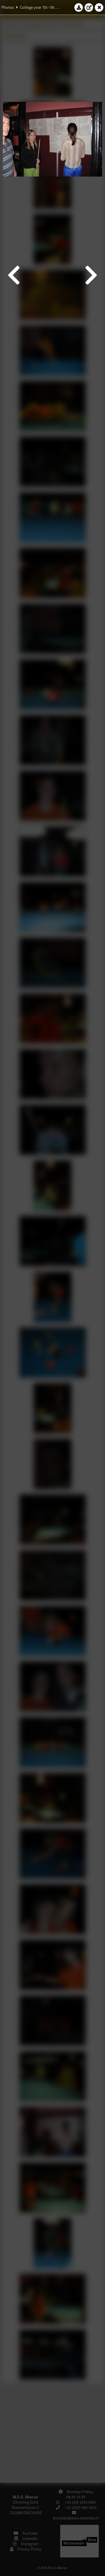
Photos (8, 7)
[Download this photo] (79, 7)
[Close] (99, 7)
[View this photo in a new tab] (89, 7)
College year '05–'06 (37, 7)
